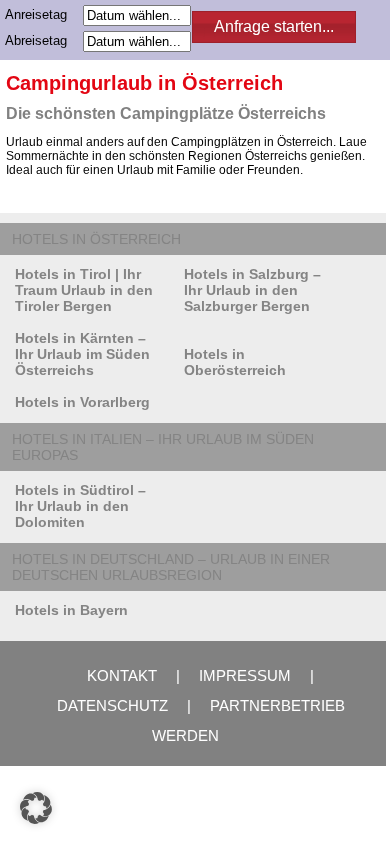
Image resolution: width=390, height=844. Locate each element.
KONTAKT (122, 675)
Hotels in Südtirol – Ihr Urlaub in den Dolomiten (80, 506)
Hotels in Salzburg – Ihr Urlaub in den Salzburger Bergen (252, 290)
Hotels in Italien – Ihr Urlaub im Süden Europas (163, 447)
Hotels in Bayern (71, 610)
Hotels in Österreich (96, 239)
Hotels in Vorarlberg (82, 402)
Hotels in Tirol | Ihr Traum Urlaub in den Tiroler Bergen (84, 290)
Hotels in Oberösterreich (235, 362)
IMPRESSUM (245, 675)
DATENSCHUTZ (112, 705)
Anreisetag (42, 14)
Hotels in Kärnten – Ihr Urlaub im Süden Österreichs (82, 354)
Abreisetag (42, 40)
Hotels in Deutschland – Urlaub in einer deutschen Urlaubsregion (171, 567)
